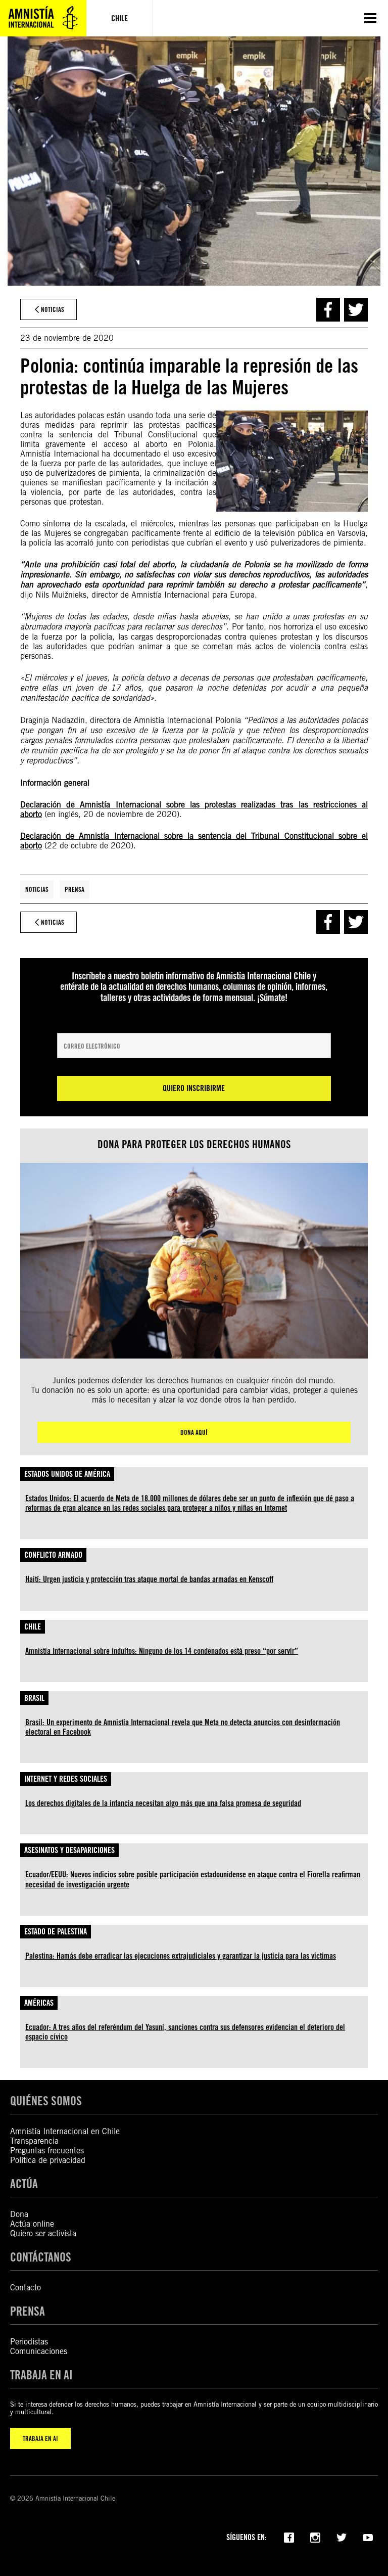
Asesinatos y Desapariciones (69, 1850)
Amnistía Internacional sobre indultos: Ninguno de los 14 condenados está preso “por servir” (162, 1651)
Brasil (34, 1698)
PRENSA (28, 2311)
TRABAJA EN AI (40, 2438)
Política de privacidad (48, 2160)
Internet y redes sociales (66, 1779)
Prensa (75, 889)
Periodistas (29, 2342)
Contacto (26, 2288)
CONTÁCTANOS (41, 2257)
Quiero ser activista (43, 2233)
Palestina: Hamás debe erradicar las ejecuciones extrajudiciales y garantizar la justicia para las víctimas (181, 1956)
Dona (19, 2214)
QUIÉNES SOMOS (46, 2101)
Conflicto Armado (53, 1555)
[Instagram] (315, 2537)
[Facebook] (289, 2537)
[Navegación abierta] (370, 18)
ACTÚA (24, 2184)
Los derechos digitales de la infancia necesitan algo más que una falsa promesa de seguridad (163, 1803)
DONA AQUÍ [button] (194, 1432)
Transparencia (34, 2141)
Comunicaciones (39, 2351)
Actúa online (32, 2224)
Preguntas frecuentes (47, 2151)
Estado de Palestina (56, 1932)
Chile (33, 1627)
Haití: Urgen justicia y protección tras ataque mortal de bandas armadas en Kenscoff (149, 1579)
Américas (39, 2003)
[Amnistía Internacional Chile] (43, 18)
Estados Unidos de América (67, 1474)
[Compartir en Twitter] (356, 310)
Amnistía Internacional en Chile (65, 2131)
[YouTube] (368, 2537)
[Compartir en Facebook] (328, 310)
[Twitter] (342, 2537)
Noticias (37, 889)
